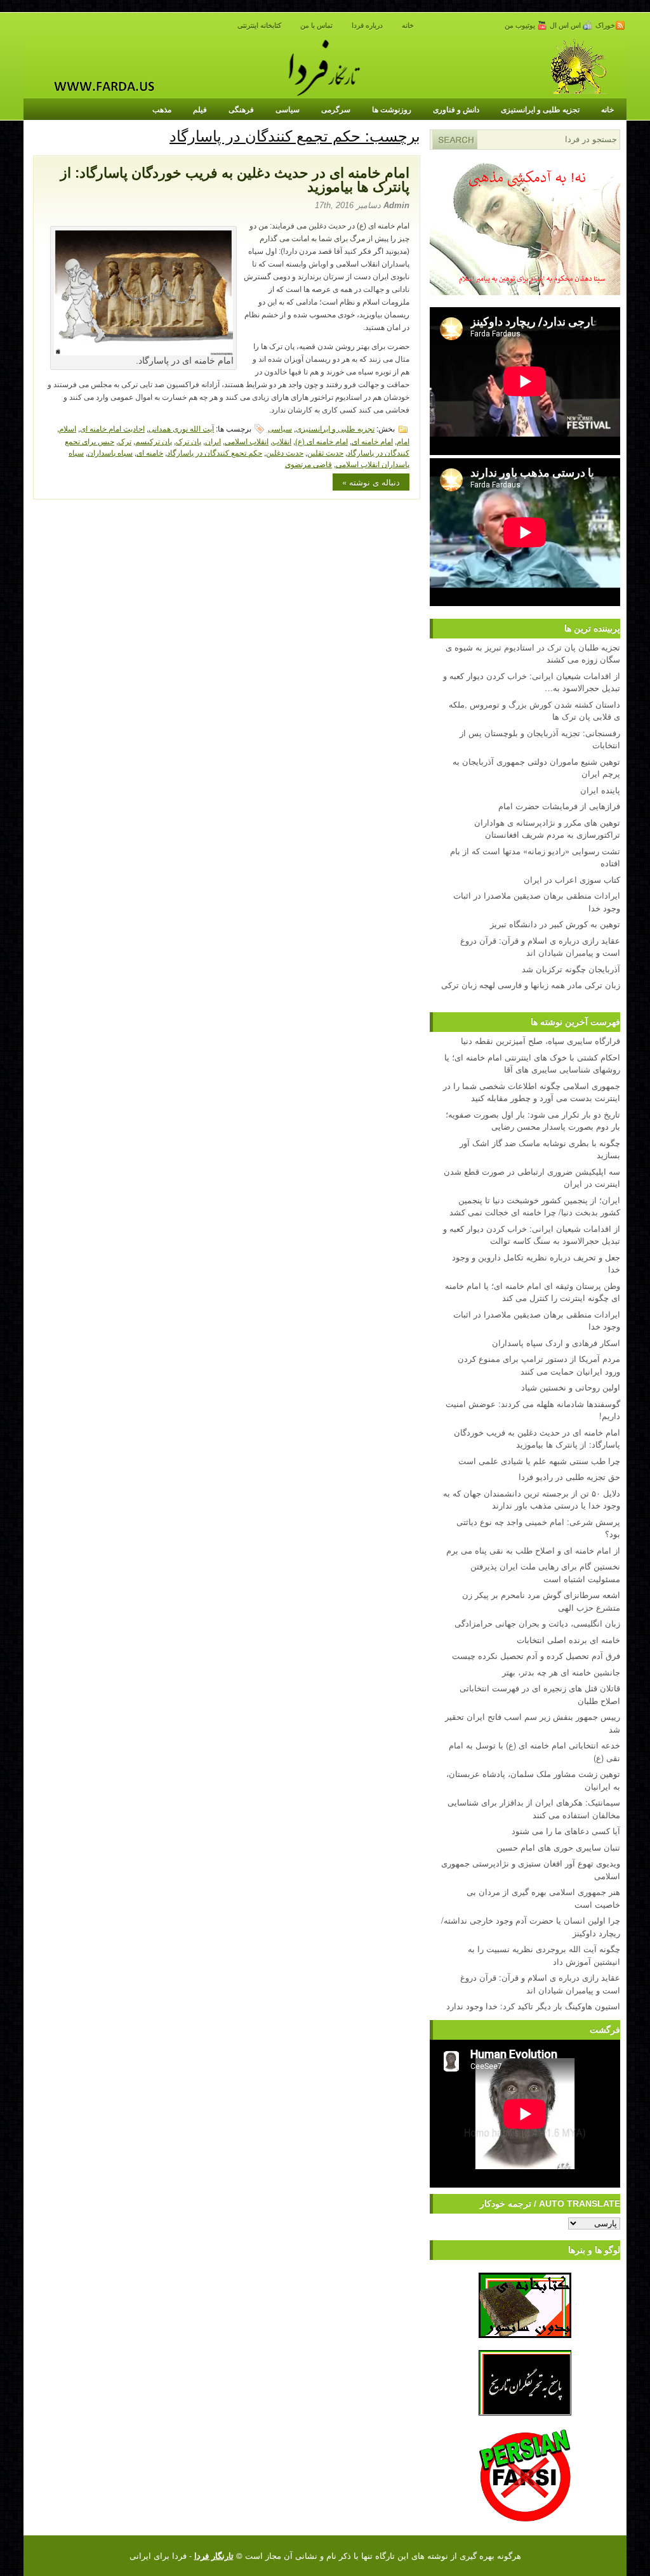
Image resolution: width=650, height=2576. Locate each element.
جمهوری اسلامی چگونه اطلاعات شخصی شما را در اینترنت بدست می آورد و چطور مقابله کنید (532, 1092)
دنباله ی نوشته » (371, 482)
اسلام (68, 428)
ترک (125, 441)
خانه (408, 25)
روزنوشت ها (392, 109)
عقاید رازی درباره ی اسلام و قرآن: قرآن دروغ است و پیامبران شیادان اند (540, 1984)
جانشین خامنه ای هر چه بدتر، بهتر (561, 1672)
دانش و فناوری (456, 109)
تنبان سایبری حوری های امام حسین (558, 1847)
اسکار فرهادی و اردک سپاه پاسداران (556, 1343)
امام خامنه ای (372, 441)
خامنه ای (150, 452)
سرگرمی (336, 109)
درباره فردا (367, 25)
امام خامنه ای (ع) (322, 441)
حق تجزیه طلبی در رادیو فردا (569, 1476)
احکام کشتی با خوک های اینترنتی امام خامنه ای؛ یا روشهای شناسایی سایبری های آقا (532, 1063)
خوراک (605, 25)
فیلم (200, 109)
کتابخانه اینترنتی (259, 25)
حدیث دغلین (285, 452)
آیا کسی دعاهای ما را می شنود (566, 1831)
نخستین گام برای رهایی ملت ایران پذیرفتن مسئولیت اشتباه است (545, 1572)
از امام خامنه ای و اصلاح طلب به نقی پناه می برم (533, 1550)
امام (403, 441)
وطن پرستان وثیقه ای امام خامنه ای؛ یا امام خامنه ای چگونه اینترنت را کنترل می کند (533, 1292)
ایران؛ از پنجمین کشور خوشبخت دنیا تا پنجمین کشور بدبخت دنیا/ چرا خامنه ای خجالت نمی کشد (535, 1206)
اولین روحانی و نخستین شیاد (571, 1387)
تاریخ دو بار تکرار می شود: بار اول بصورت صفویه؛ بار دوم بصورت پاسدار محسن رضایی (533, 1120)
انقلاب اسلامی (247, 441)
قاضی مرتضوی (308, 464)
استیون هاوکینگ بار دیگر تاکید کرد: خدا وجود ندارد (533, 2006)
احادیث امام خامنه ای (112, 428)
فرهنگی (241, 109)
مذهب (162, 109)
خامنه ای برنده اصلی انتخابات (568, 1640)
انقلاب (282, 441)
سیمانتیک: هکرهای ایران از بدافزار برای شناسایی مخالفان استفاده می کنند (534, 1808)
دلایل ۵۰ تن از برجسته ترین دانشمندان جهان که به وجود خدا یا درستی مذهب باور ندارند (532, 1499)
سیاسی (288, 109)
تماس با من (316, 25)
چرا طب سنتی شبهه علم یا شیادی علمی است (539, 1461)
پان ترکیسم (154, 441)
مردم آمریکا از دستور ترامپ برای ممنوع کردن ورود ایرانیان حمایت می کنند (539, 1365)
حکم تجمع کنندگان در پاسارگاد (215, 452)
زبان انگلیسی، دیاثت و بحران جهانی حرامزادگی (537, 1623)
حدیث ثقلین (325, 452)
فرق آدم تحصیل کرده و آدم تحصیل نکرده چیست (536, 1655)
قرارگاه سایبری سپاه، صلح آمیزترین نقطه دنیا (541, 1040)
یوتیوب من (521, 25)
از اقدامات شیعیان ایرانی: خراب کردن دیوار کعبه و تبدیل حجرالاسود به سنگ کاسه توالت (532, 1235)
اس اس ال (566, 25)
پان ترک (189, 441)
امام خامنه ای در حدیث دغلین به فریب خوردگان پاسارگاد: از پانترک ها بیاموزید (235, 180)
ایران (213, 441)
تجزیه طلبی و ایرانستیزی (540, 109)
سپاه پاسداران (110, 452)
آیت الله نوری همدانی (181, 428)
